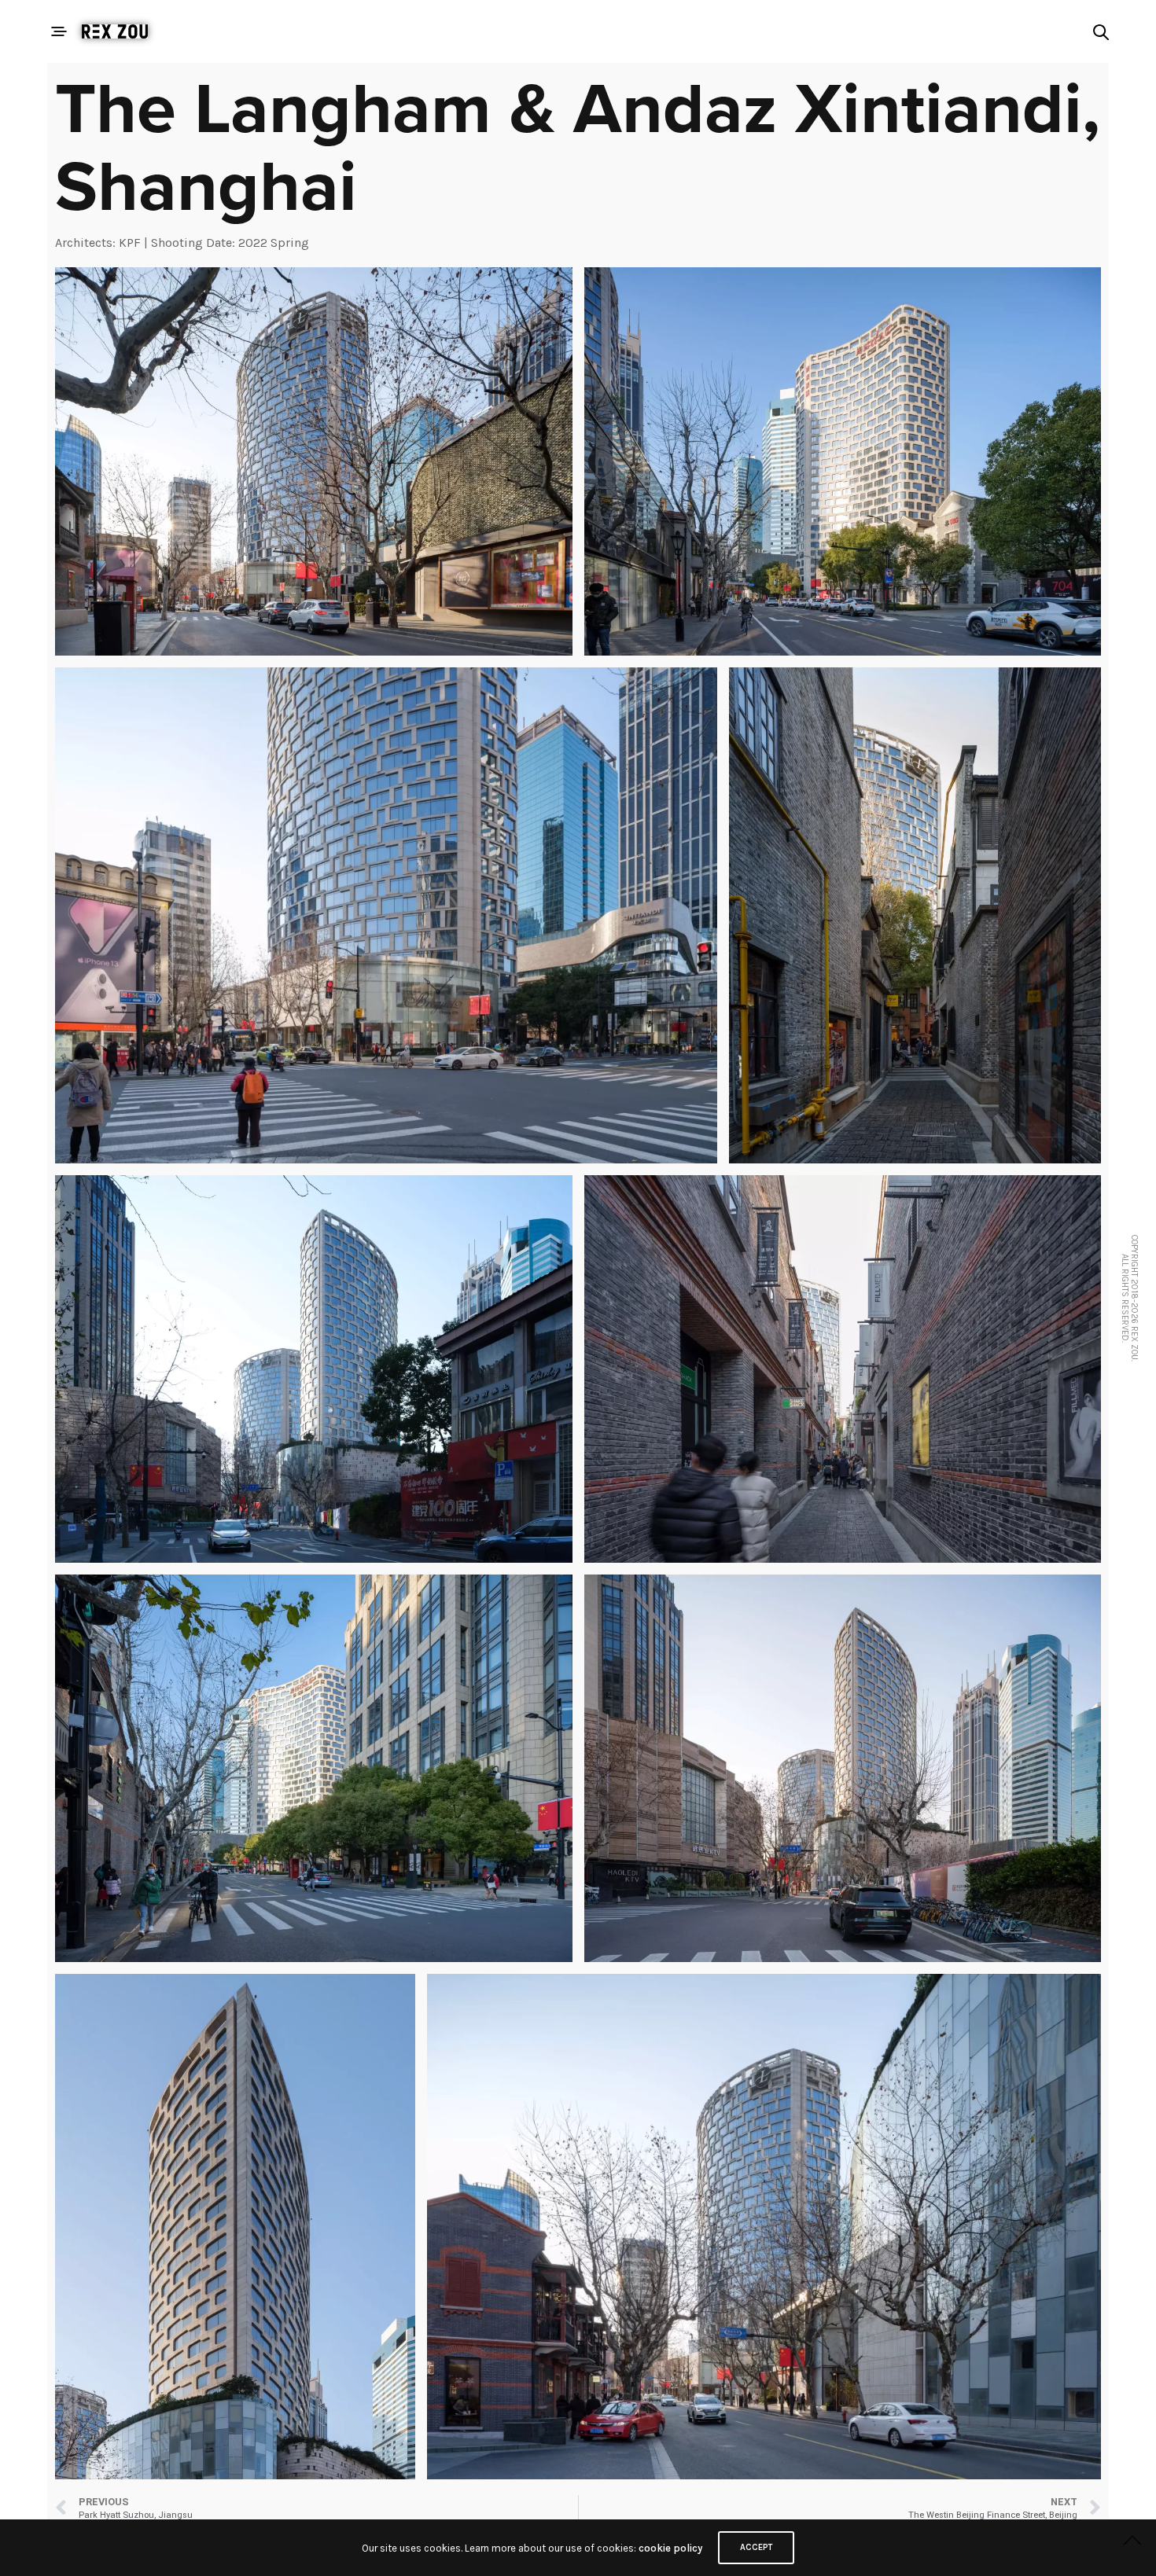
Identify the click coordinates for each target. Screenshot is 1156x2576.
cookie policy (670, 2548)
